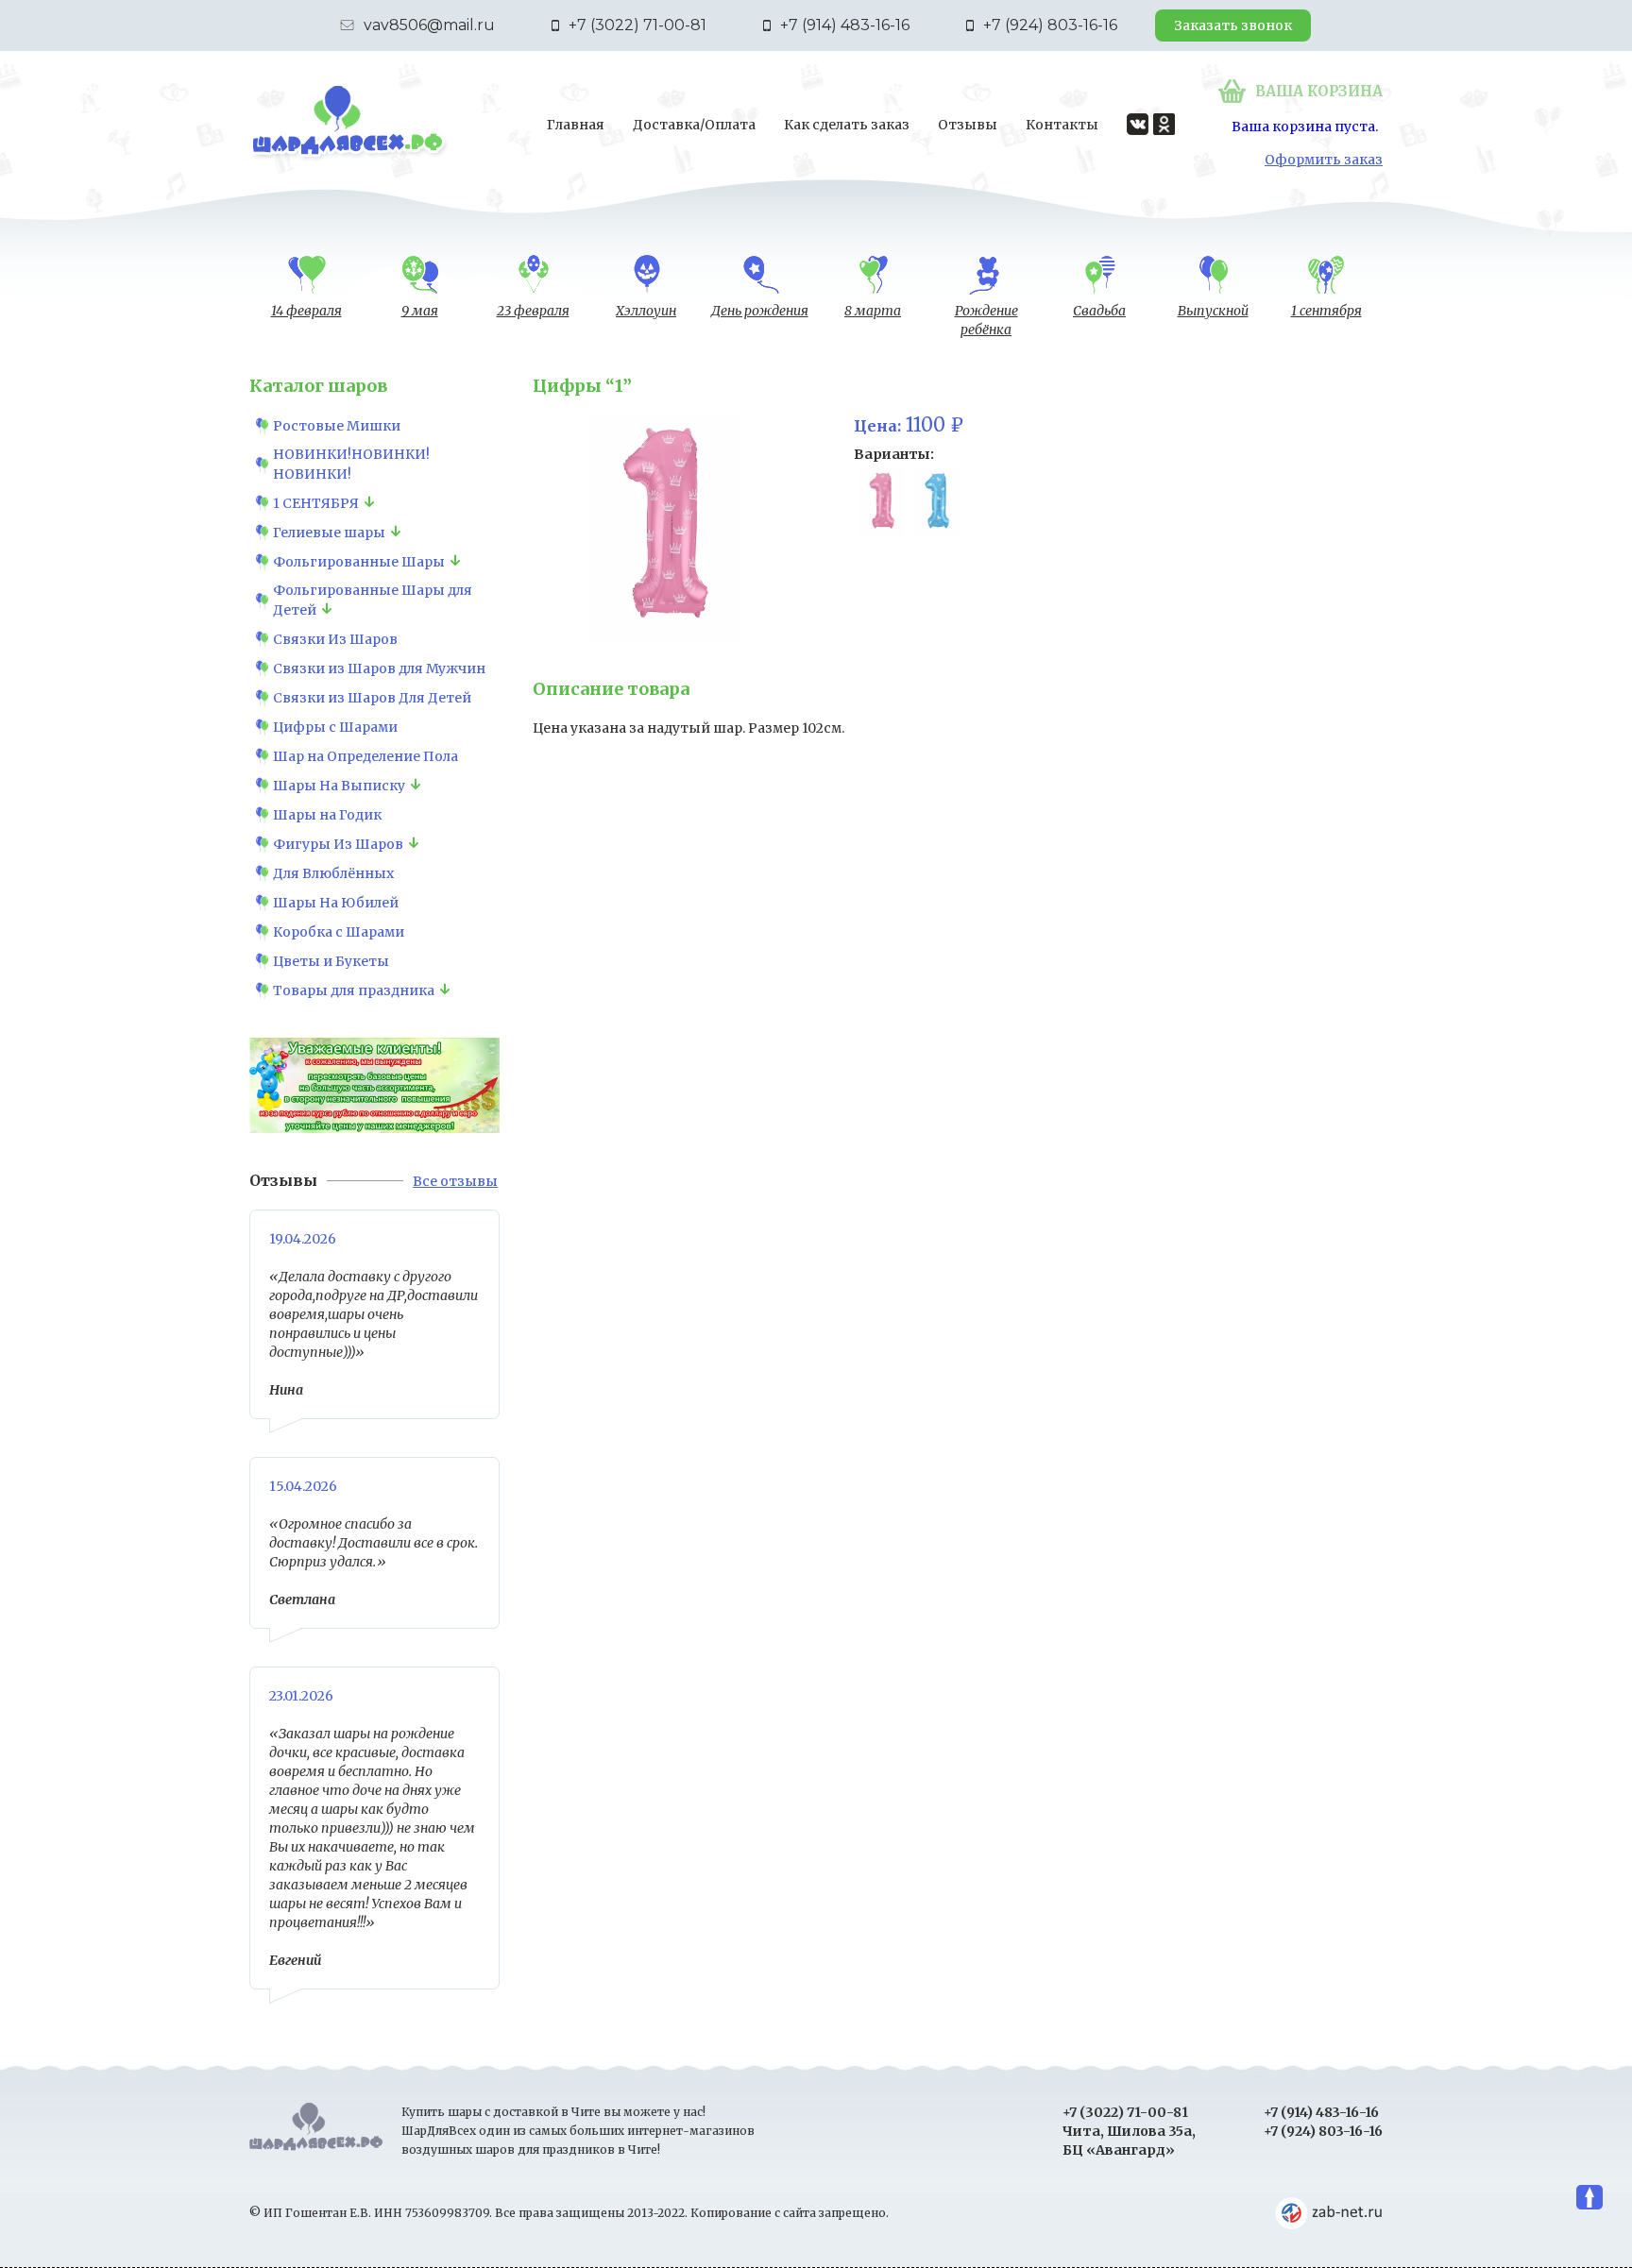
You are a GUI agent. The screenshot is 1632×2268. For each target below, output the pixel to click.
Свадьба (1099, 311)
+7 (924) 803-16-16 (1050, 25)
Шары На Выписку (339, 786)
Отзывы (968, 125)
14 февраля (306, 311)
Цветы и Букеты (331, 961)
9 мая (420, 311)
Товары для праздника (354, 990)
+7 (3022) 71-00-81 (637, 25)
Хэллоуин (646, 311)
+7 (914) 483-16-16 (845, 25)
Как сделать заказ (847, 125)
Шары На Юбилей (336, 903)
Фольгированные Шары (359, 562)
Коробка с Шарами (339, 932)
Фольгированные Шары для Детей (373, 600)
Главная (576, 125)
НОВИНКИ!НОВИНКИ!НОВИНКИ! (351, 464)
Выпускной (1213, 311)
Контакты (1062, 125)
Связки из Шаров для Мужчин (379, 669)
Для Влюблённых (333, 873)
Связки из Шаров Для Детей (372, 698)
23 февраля (533, 311)
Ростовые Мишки (337, 426)
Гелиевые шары (329, 533)
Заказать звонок (1233, 25)
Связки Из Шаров (335, 639)
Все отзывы (455, 1181)
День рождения (760, 311)
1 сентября (1326, 311)
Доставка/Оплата (694, 125)
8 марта (873, 311)
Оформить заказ (1324, 160)
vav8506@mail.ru (429, 25)
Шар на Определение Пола (365, 756)
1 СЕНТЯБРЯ (316, 503)
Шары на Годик (327, 815)
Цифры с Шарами (335, 727)
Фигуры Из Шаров (338, 844)
